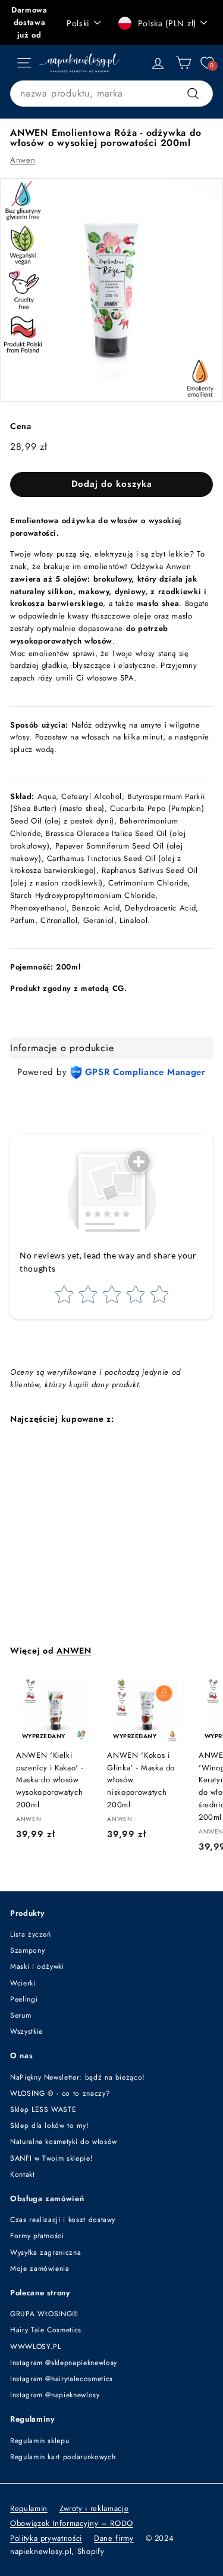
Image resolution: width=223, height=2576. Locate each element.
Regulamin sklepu (40, 2441)
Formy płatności (37, 2236)
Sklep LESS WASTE (43, 2109)
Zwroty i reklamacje (94, 2508)
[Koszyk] (183, 63)
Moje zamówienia (40, 2269)
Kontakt (23, 2174)
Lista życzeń (31, 1934)
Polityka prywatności (46, 2538)
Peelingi (24, 1999)
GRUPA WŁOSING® (44, 2314)
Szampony (27, 1950)
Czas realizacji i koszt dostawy (63, 2220)
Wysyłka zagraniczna (45, 2252)
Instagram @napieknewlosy (55, 2395)
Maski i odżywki (37, 1966)
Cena (21, 426)
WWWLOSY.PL (36, 2347)
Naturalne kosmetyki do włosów (64, 2142)
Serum (21, 2015)
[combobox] (111, 94)
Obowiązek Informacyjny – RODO (72, 2523)
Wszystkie (26, 2031)
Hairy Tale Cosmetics (46, 2330)
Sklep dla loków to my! (49, 2126)
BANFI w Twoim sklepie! (51, 2158)
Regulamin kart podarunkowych (63, 2457)
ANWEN (74, 1651)
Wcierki (23, 1983)
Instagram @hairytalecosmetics (62, 2379)
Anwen (23, 160)
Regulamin (29, 2508)
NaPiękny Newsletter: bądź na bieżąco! (78, 2077)
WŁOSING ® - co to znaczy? (60, 2093)
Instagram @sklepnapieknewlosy (64, 2363)
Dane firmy (114, 2538)
